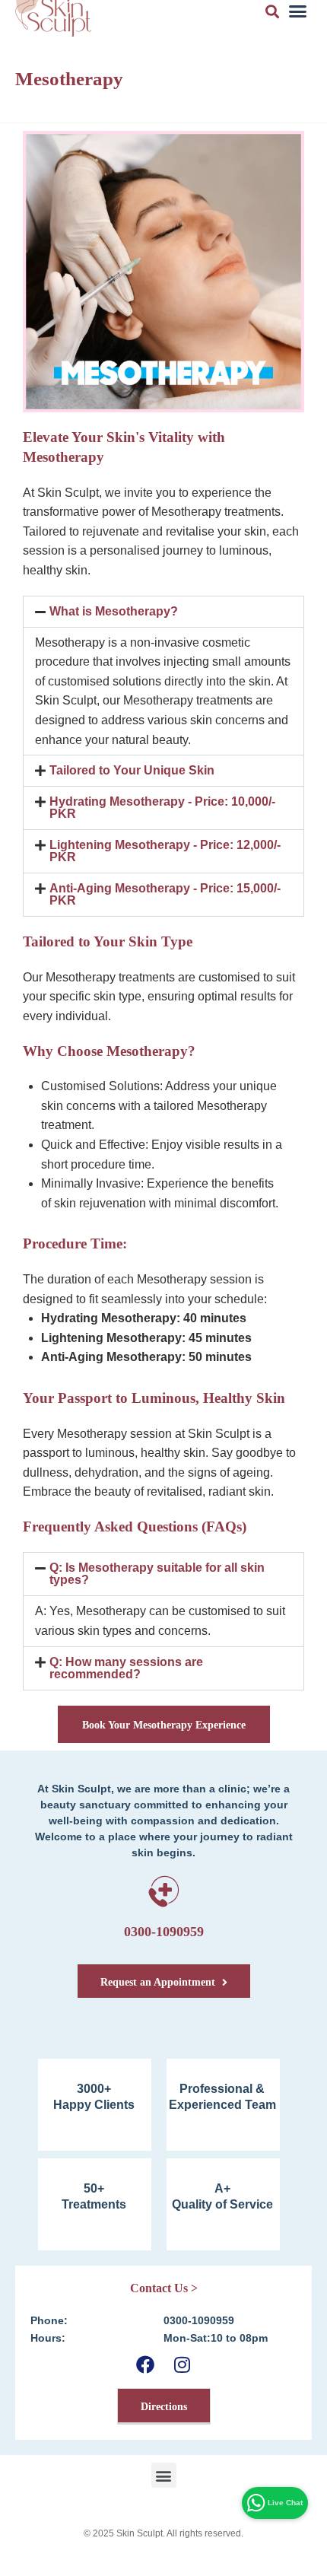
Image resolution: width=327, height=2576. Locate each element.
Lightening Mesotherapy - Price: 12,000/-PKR (165, 851)
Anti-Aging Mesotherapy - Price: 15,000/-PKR (165, 894)
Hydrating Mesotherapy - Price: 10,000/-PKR (162, 808)
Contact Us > (164, 2288)
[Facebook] (145, 2364)
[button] (163, 612)
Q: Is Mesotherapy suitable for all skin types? (157, 1574)
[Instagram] (182, 2364)
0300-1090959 (164, 1932)
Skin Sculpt (140, 2533)
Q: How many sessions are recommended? (126, 1668)
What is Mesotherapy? (114, 611)
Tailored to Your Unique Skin (132, 770)
